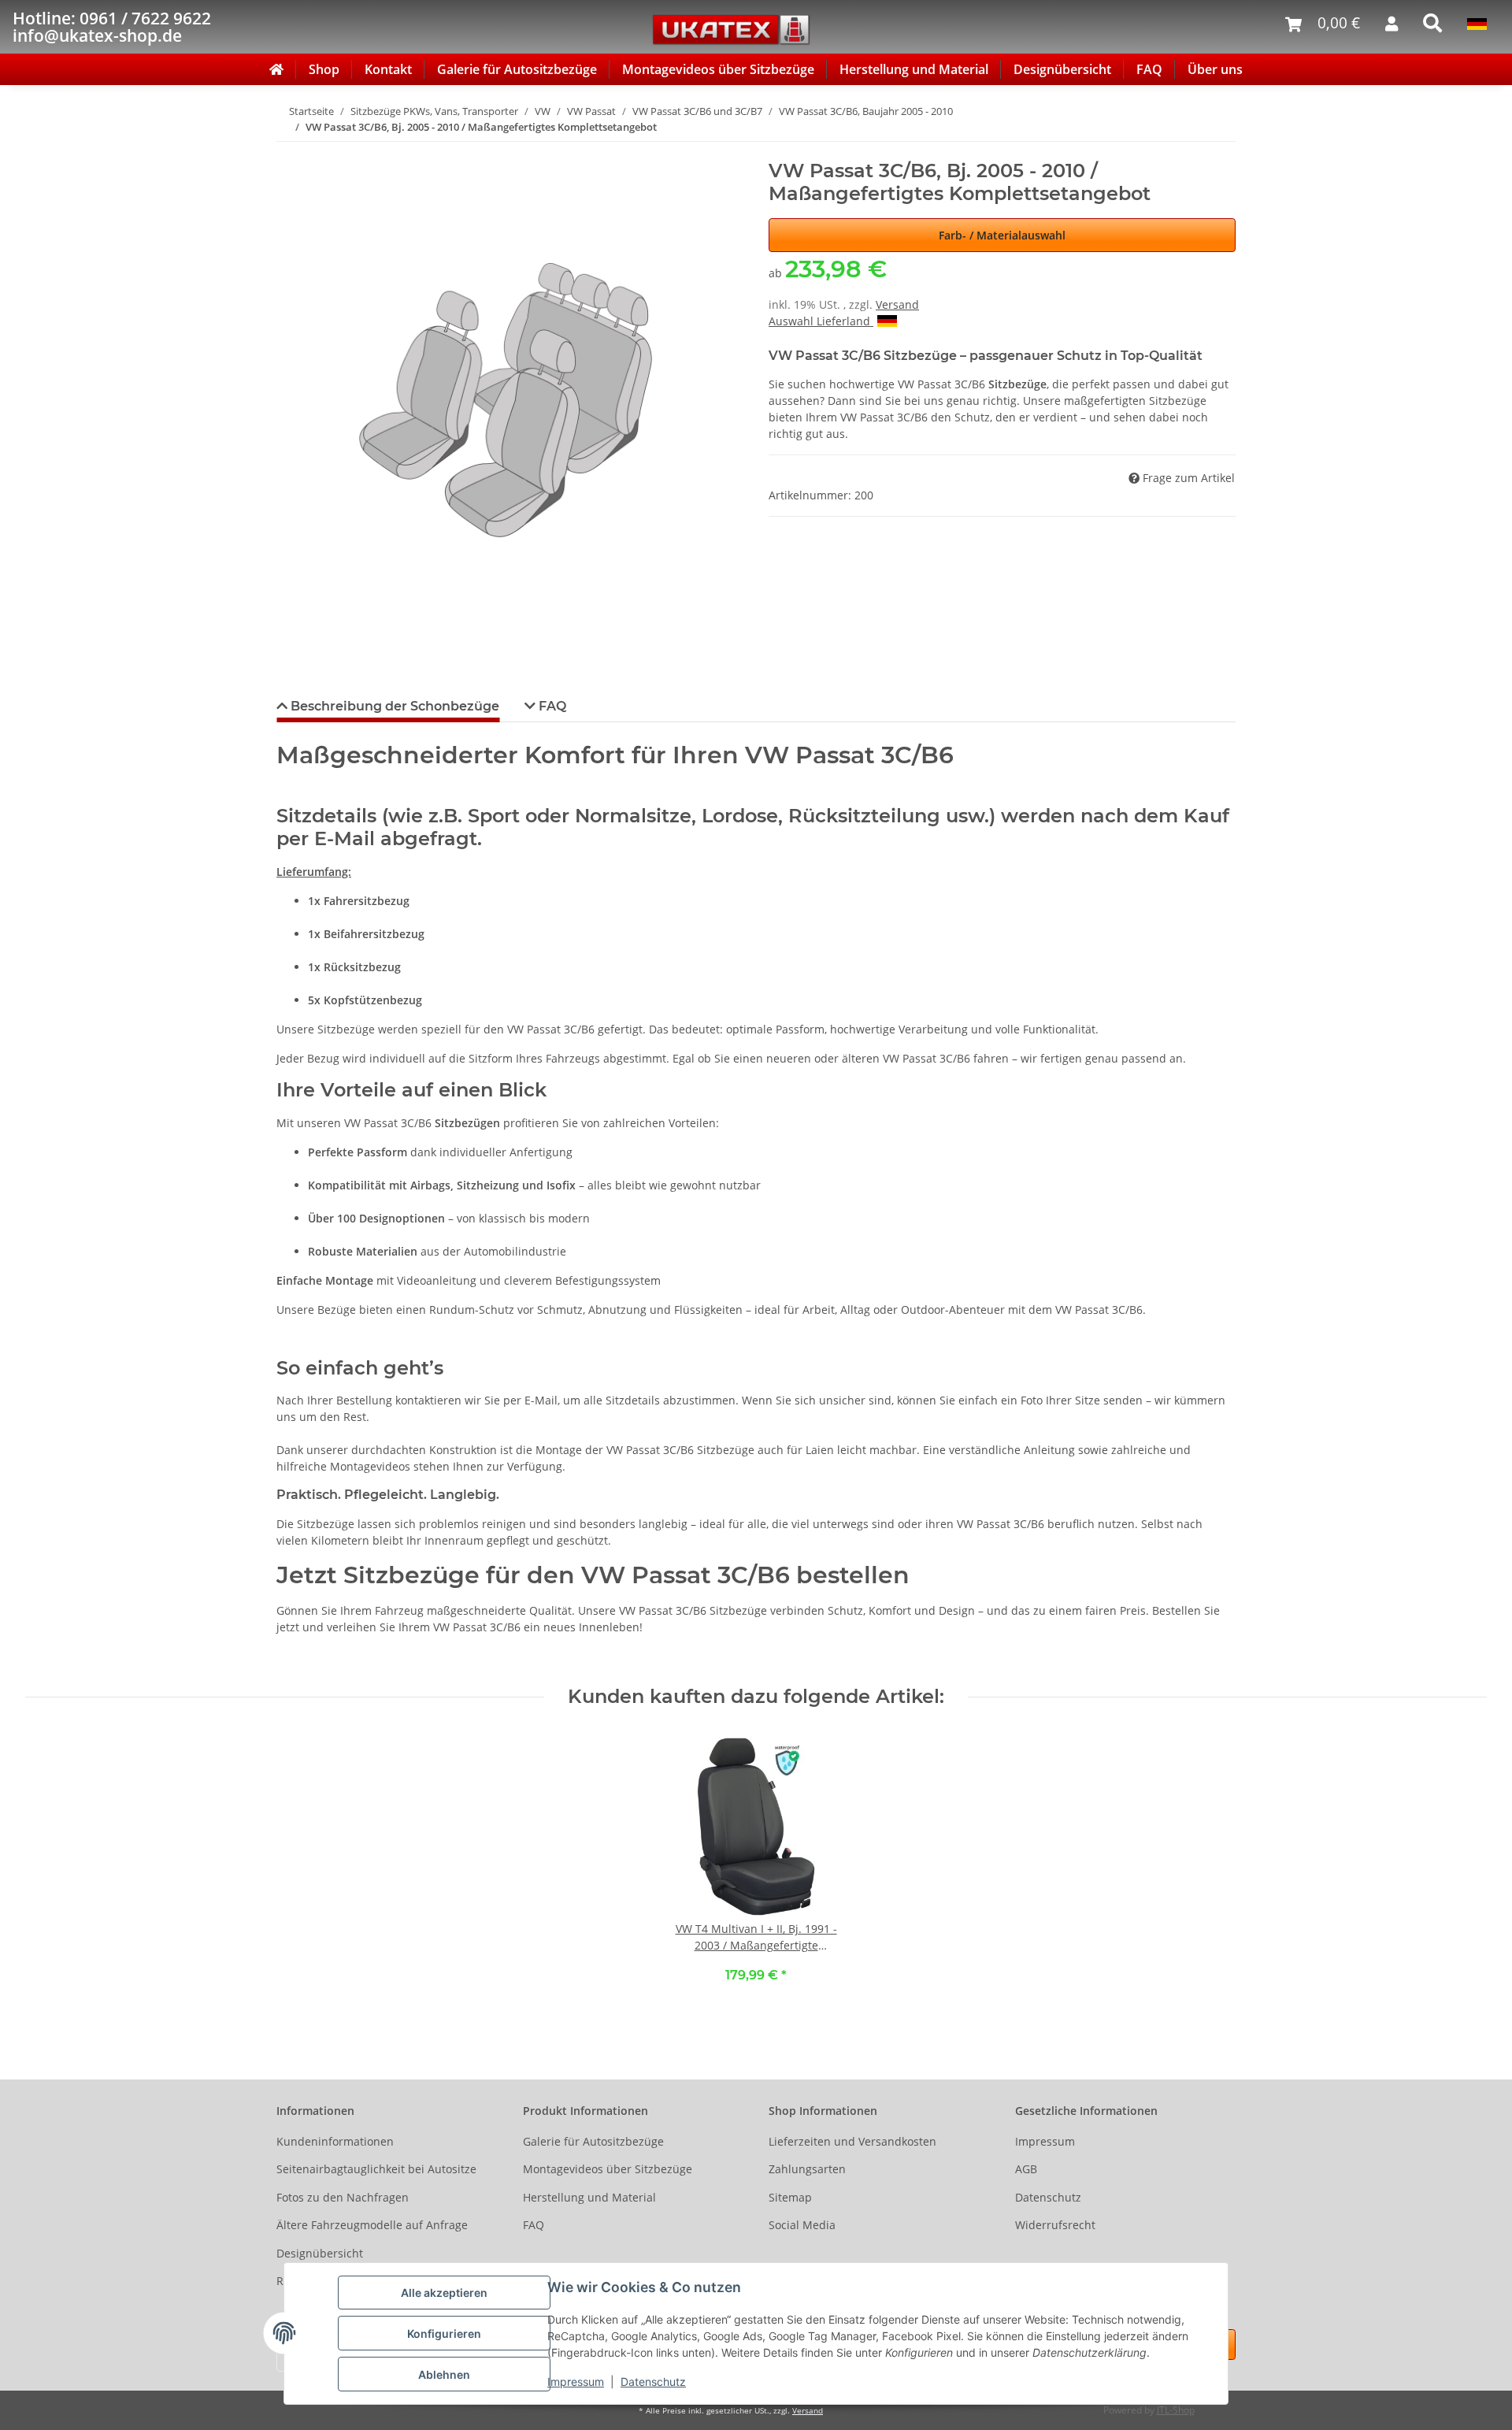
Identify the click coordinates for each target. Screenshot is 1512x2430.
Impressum (576, 2382)
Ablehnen (444, 2374)
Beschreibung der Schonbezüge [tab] (393, 706)
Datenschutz (653, 2382)
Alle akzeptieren (444, 2293)
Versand (897, 304)
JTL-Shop (1176, 2410)
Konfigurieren (444, 2334)
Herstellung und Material (914, 69)
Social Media (802, 2225)
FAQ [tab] (551, 706)
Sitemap (790, 2197)
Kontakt (388, 69)
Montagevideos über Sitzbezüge (718, 69)
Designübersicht (1062, 69)
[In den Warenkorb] (289, 151)
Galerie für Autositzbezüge (517, 69)
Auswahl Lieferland (821, 321)
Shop (324, 69)
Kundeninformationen (335, 2141)
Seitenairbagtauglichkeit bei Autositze (376, 2169)
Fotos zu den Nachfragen (343, 2197)
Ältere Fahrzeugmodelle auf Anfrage (372, 2225)
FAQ (1149, 69)
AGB (1026, 2169)
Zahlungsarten (807, 2169)
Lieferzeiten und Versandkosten (852, 2141)
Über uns (1215, 69)
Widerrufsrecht (1055, 2225)
